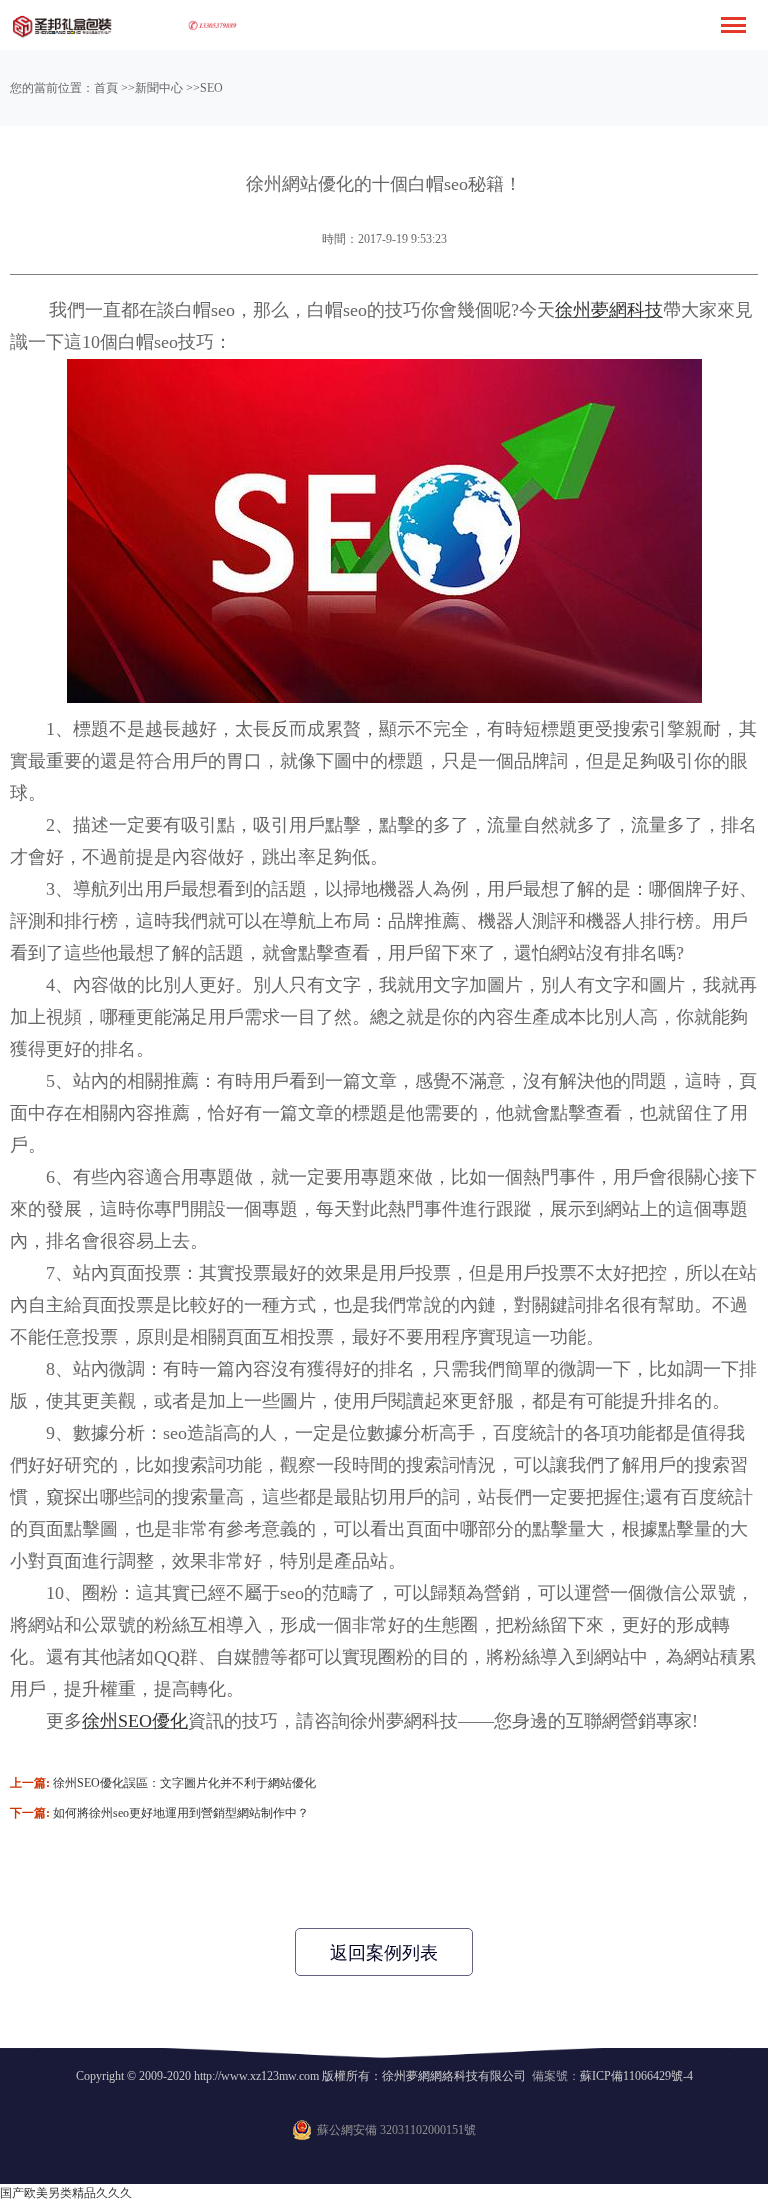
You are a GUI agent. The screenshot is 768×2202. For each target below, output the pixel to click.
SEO (211, 88)
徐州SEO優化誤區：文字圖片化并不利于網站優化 (184, 1783)
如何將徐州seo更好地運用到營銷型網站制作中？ (181, 1813)
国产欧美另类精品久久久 (66, 2193)
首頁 (106, 88)
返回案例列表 (384, 1953)
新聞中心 (159, 88)
